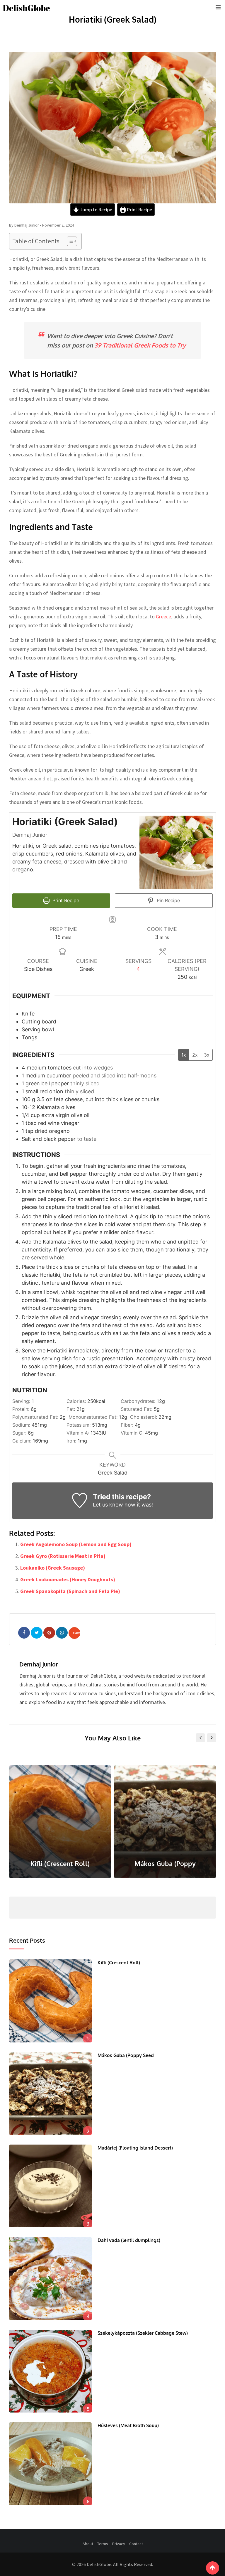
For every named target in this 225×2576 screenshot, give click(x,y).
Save (77, 1633)
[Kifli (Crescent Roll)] (50, 2001)
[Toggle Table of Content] (69, 241)
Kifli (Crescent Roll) (119, 1963)
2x (195, 1055)
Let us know (108, 1505)
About (88, 2544)
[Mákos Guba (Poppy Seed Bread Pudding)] (50, 2093)
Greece (163, 616)
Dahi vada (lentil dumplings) (129, 2240)
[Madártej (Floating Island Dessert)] (50, 2186)
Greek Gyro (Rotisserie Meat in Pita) (63, 1556)
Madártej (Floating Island (165, 1863)
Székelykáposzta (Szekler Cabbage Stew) (143, 2333)
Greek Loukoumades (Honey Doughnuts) (68, 1579)
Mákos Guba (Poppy (60, 1863)
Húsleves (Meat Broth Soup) (128, 2425)
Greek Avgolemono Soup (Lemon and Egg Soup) (76, 1544)
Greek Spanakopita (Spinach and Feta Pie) (70, 1591)
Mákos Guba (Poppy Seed (126, 2055)
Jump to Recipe (96, 210)
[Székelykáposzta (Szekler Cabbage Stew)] (50, 2371)
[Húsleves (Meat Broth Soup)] (50, 2464)
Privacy (119, 2544)
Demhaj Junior (39, 1664)
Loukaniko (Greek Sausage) (53, 1568)
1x (184, 1055)
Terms (103, 2544)
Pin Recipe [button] (168, 900)
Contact (136, 2544)
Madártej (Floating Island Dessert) (135, 2148)
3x (207, 1055)
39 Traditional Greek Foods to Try (140, 345)
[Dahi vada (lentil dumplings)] (50, 2278)
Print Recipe (139, 210)
